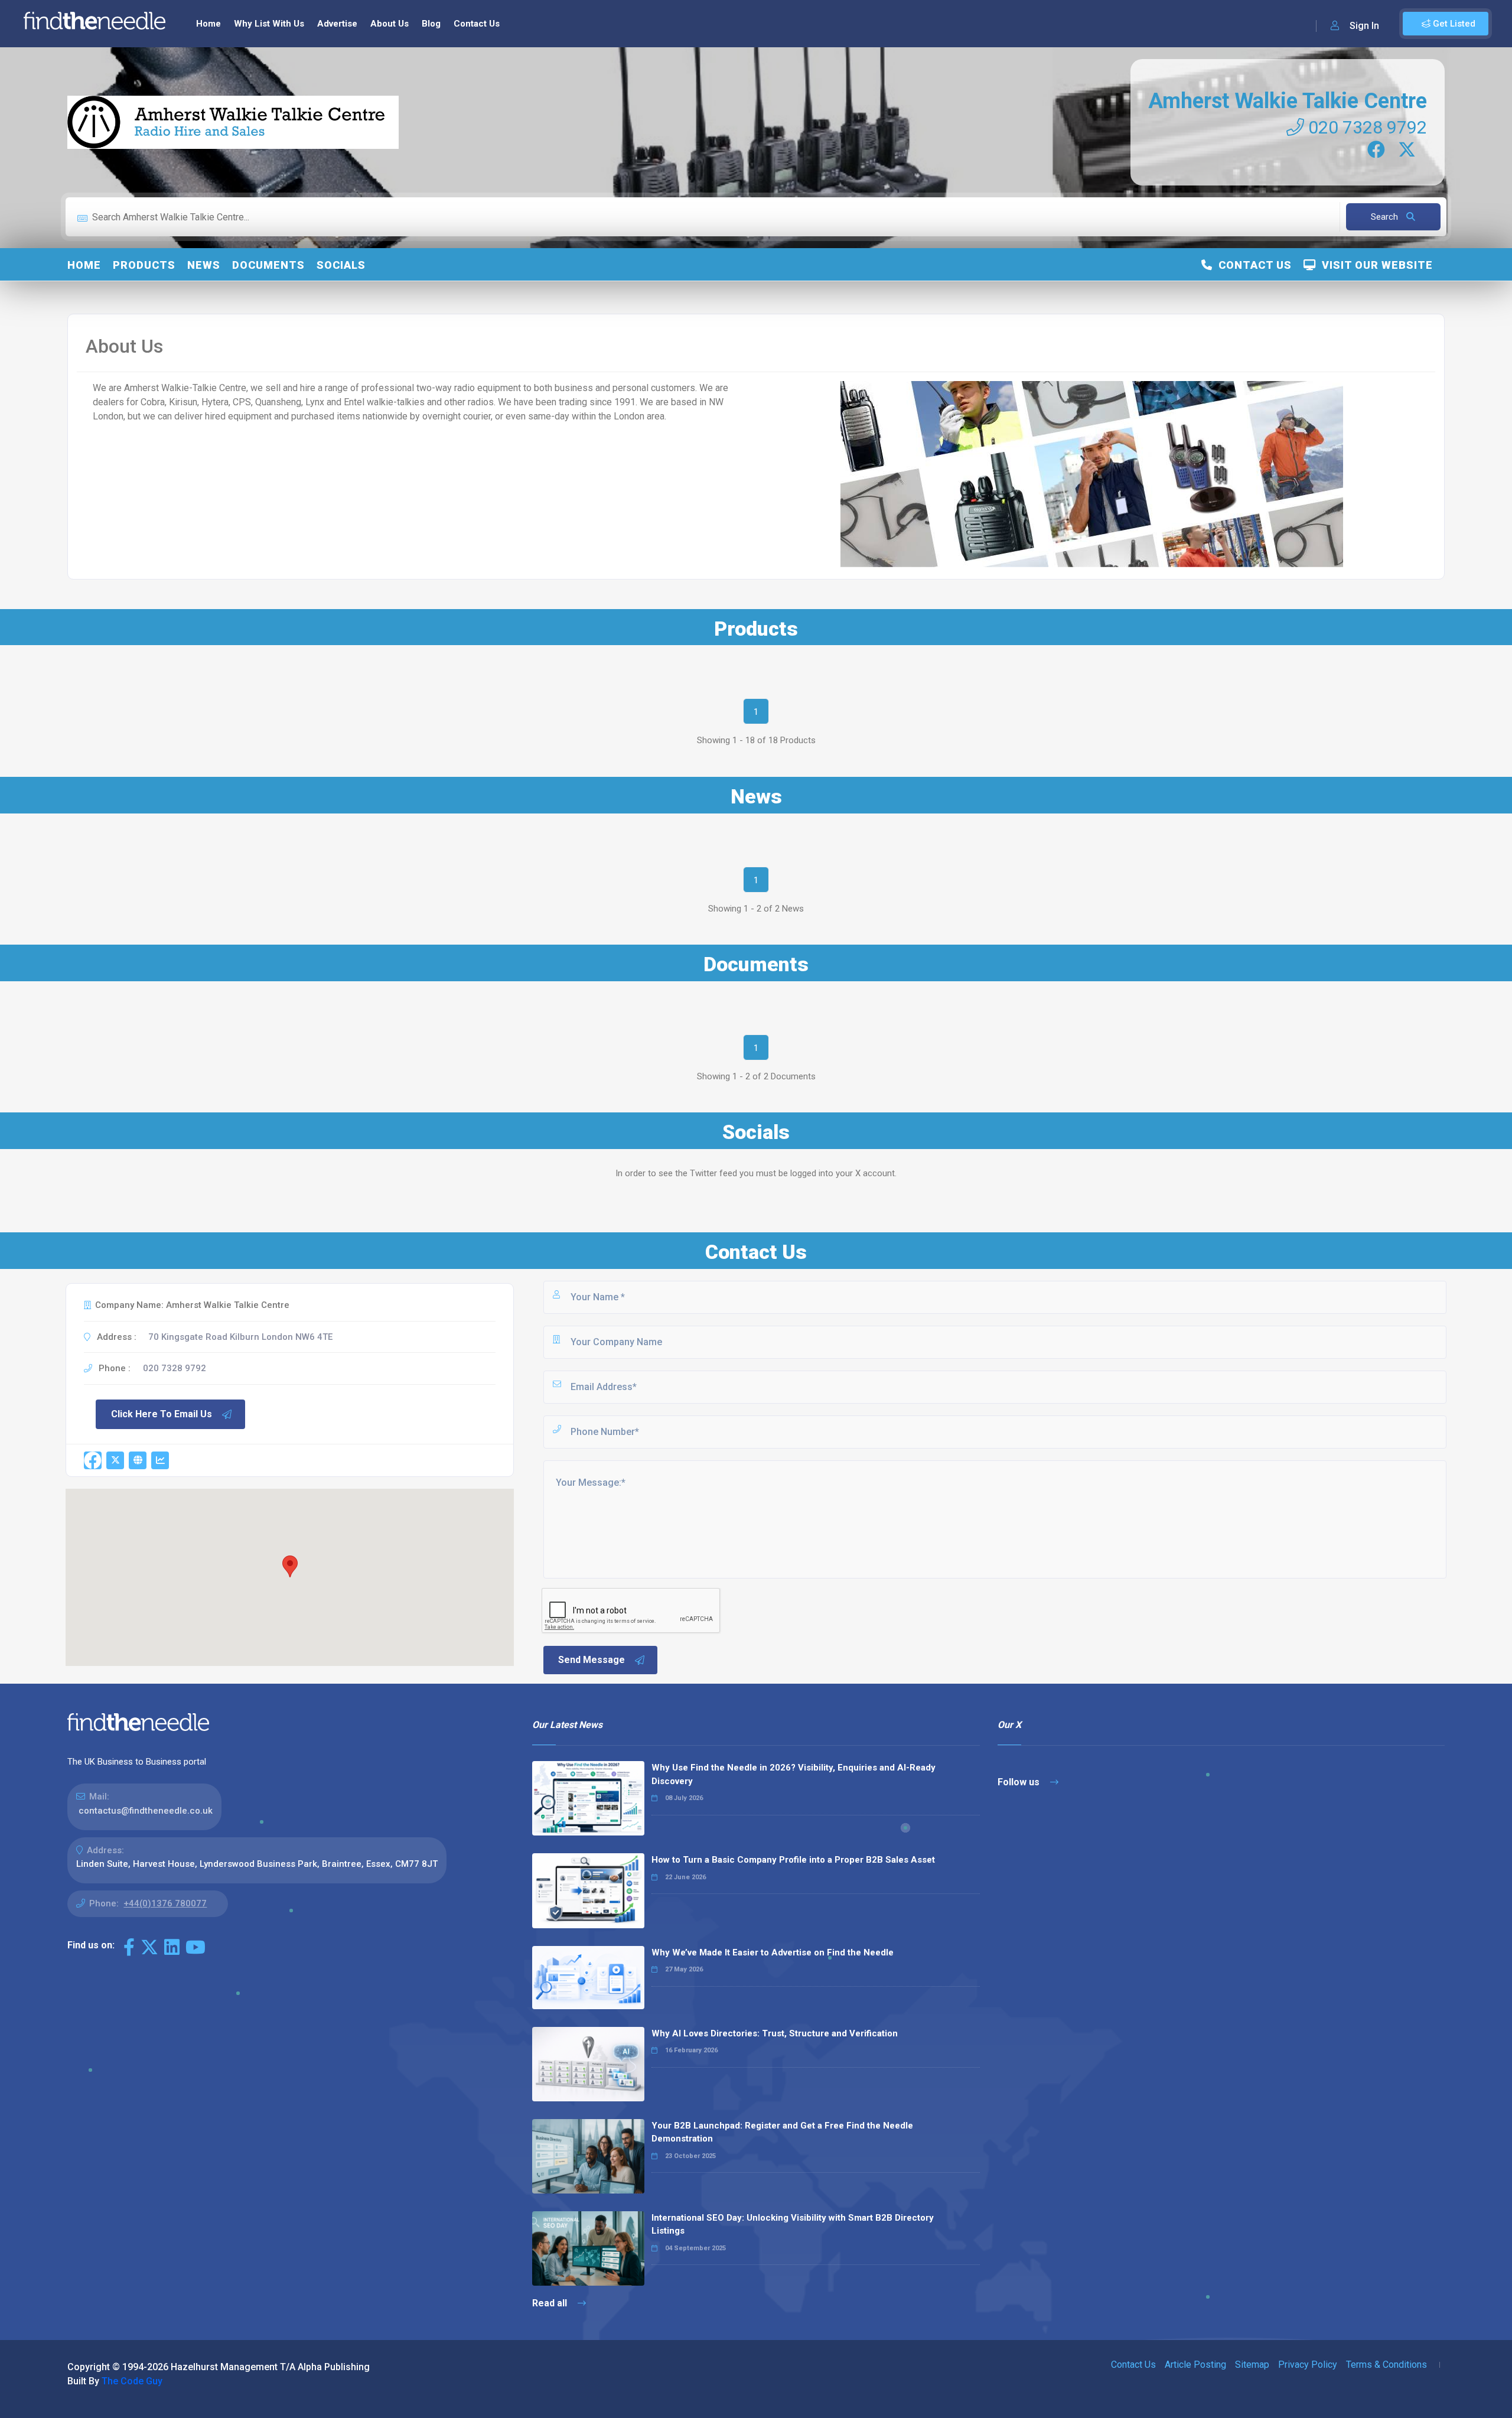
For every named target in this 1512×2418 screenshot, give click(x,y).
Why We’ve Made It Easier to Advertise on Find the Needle (773, 1952)
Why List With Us (269, 24)
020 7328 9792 (1366, 127)
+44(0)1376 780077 (165, 1903)
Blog (431, 24)
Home (208, 24)
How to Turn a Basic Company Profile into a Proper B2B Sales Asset (793, 1860)
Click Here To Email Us (162, 1414)
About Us (390, 24)
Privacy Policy (1308, 2365)
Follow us (1020, 1782)
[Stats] (160, 1460)
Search (1386, 217)
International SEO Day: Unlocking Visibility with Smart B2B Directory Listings (793, 2225)
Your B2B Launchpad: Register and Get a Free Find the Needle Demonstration (782, 2132)
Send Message (592, 1660)
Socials (341, 265)
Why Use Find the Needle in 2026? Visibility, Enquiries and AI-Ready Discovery (794, 1774)
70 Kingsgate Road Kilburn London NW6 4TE (240, 1337)
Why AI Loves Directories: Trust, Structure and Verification (775, 2033)
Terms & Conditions (1386, 2365)
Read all (551, 2303)
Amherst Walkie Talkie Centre (1288, 101)
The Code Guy (132, 2381)
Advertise (337, 24)
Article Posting (1195, 2365)
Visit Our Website (1374, 265)
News (204, 265)
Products (144, 265)
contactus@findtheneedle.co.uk (146, 1811)
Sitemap (1252, 2365)
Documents (268, 265)
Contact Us (477, 24)
